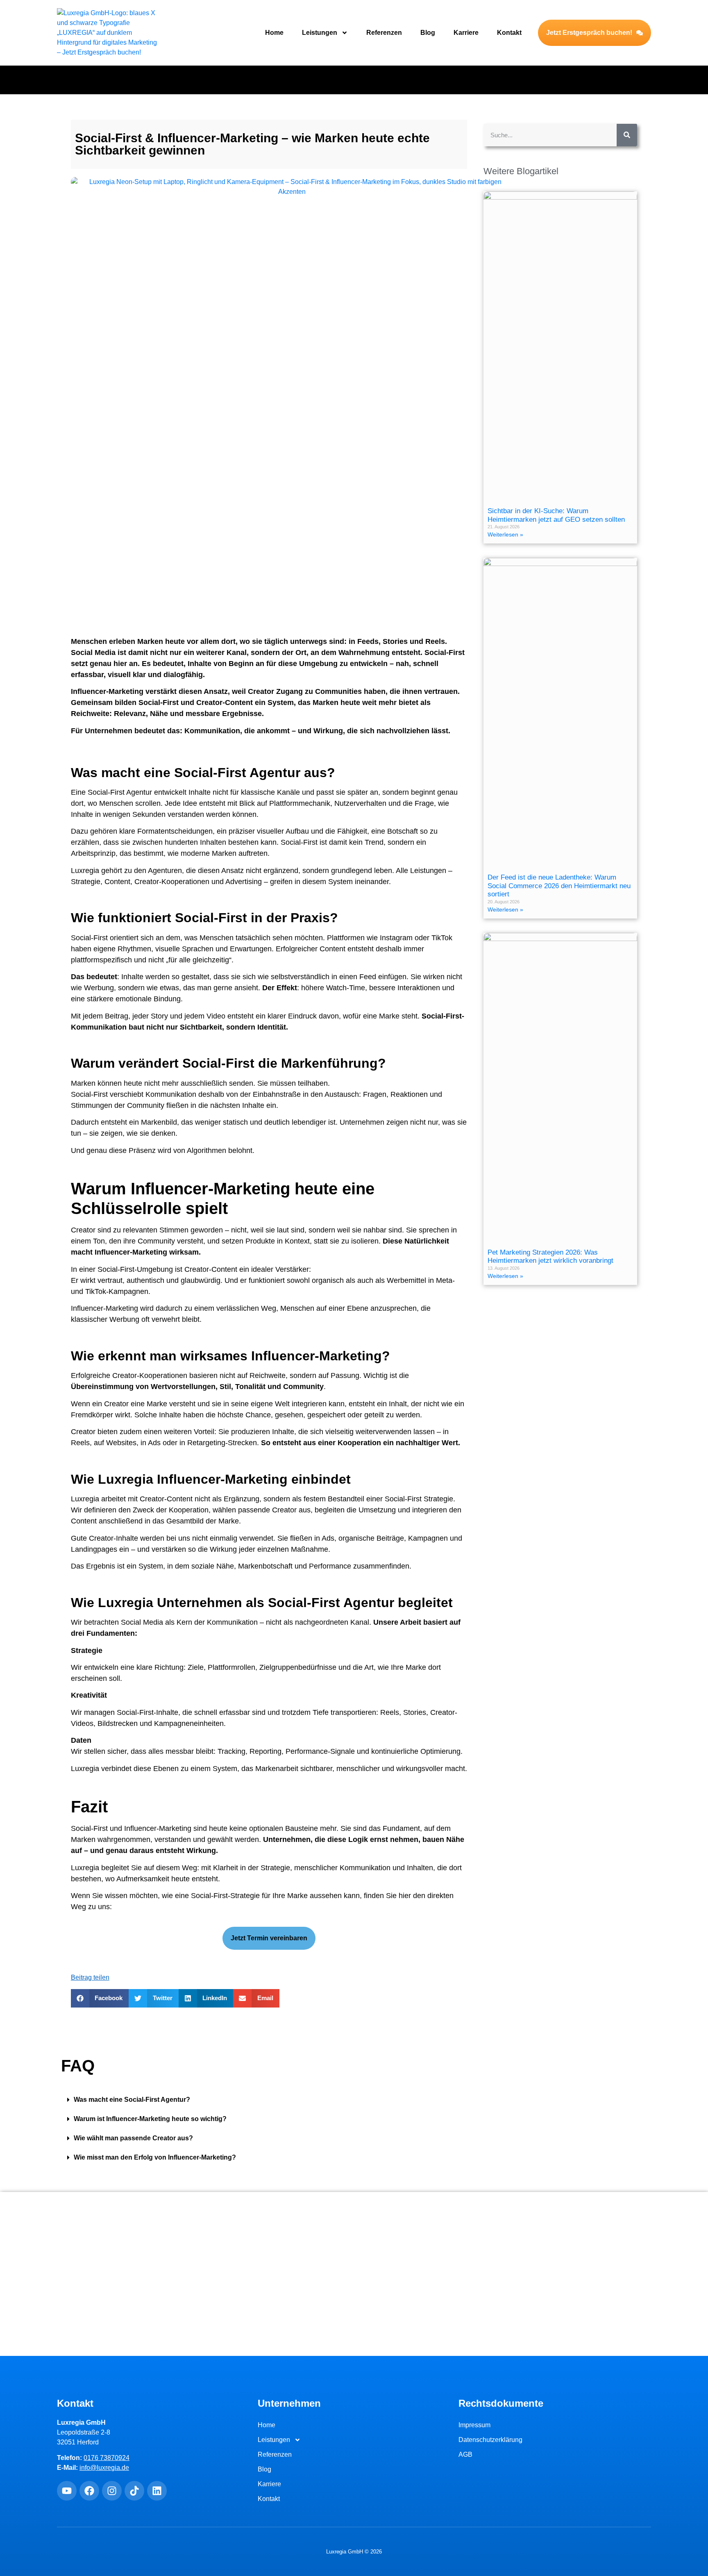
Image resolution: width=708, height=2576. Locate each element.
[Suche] (627, 135)
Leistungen (320, 33)
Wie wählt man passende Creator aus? (133, 2138)
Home (274, 33)
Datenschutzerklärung (490, 2440)
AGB (465, 2454)
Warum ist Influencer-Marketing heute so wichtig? (150, 2119)
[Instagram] (112, 2491)
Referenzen (384, 33)
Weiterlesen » (505, 534)
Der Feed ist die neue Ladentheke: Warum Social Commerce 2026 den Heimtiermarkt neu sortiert (559, 886)
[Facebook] (89, 2491)
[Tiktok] (134, 2491)
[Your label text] (108, 33)
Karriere (466, 33)
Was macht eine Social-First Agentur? (132, 2100)
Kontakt (509, 33)
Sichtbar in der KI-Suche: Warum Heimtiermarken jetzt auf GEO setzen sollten (556, 515)
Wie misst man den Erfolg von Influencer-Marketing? (155, 2157)
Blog (428, 33)
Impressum (474, 2425)
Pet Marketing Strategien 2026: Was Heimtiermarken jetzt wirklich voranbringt (550, 1256)
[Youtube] (67, 2491)
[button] (100, 1998)
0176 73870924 (107, 2458)
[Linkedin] (157, 2491)
